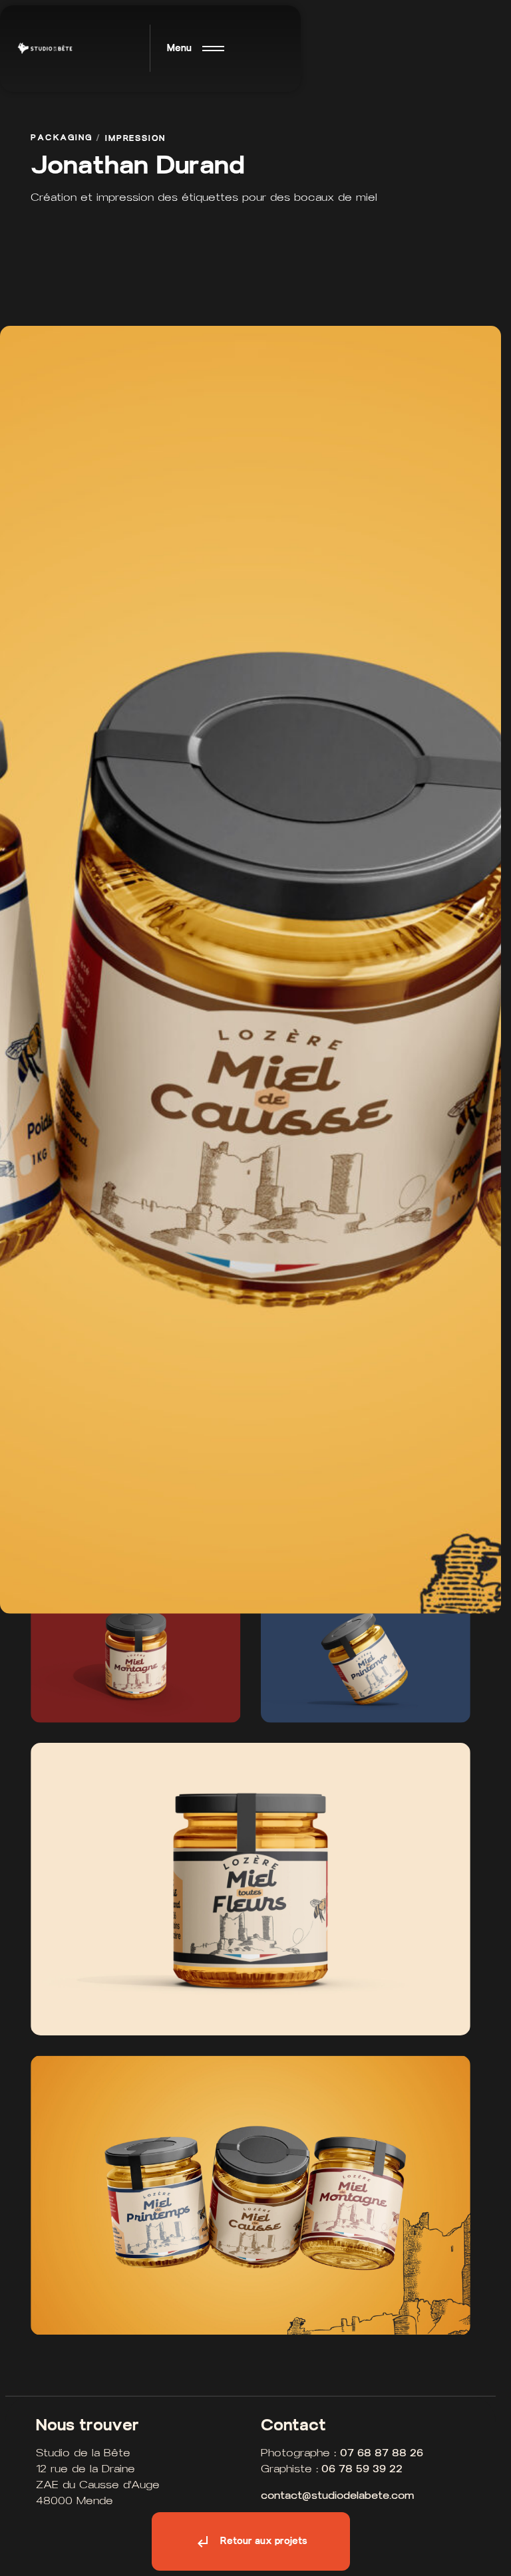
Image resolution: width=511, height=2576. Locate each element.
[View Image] (135, 1653)
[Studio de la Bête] (45, 49)
